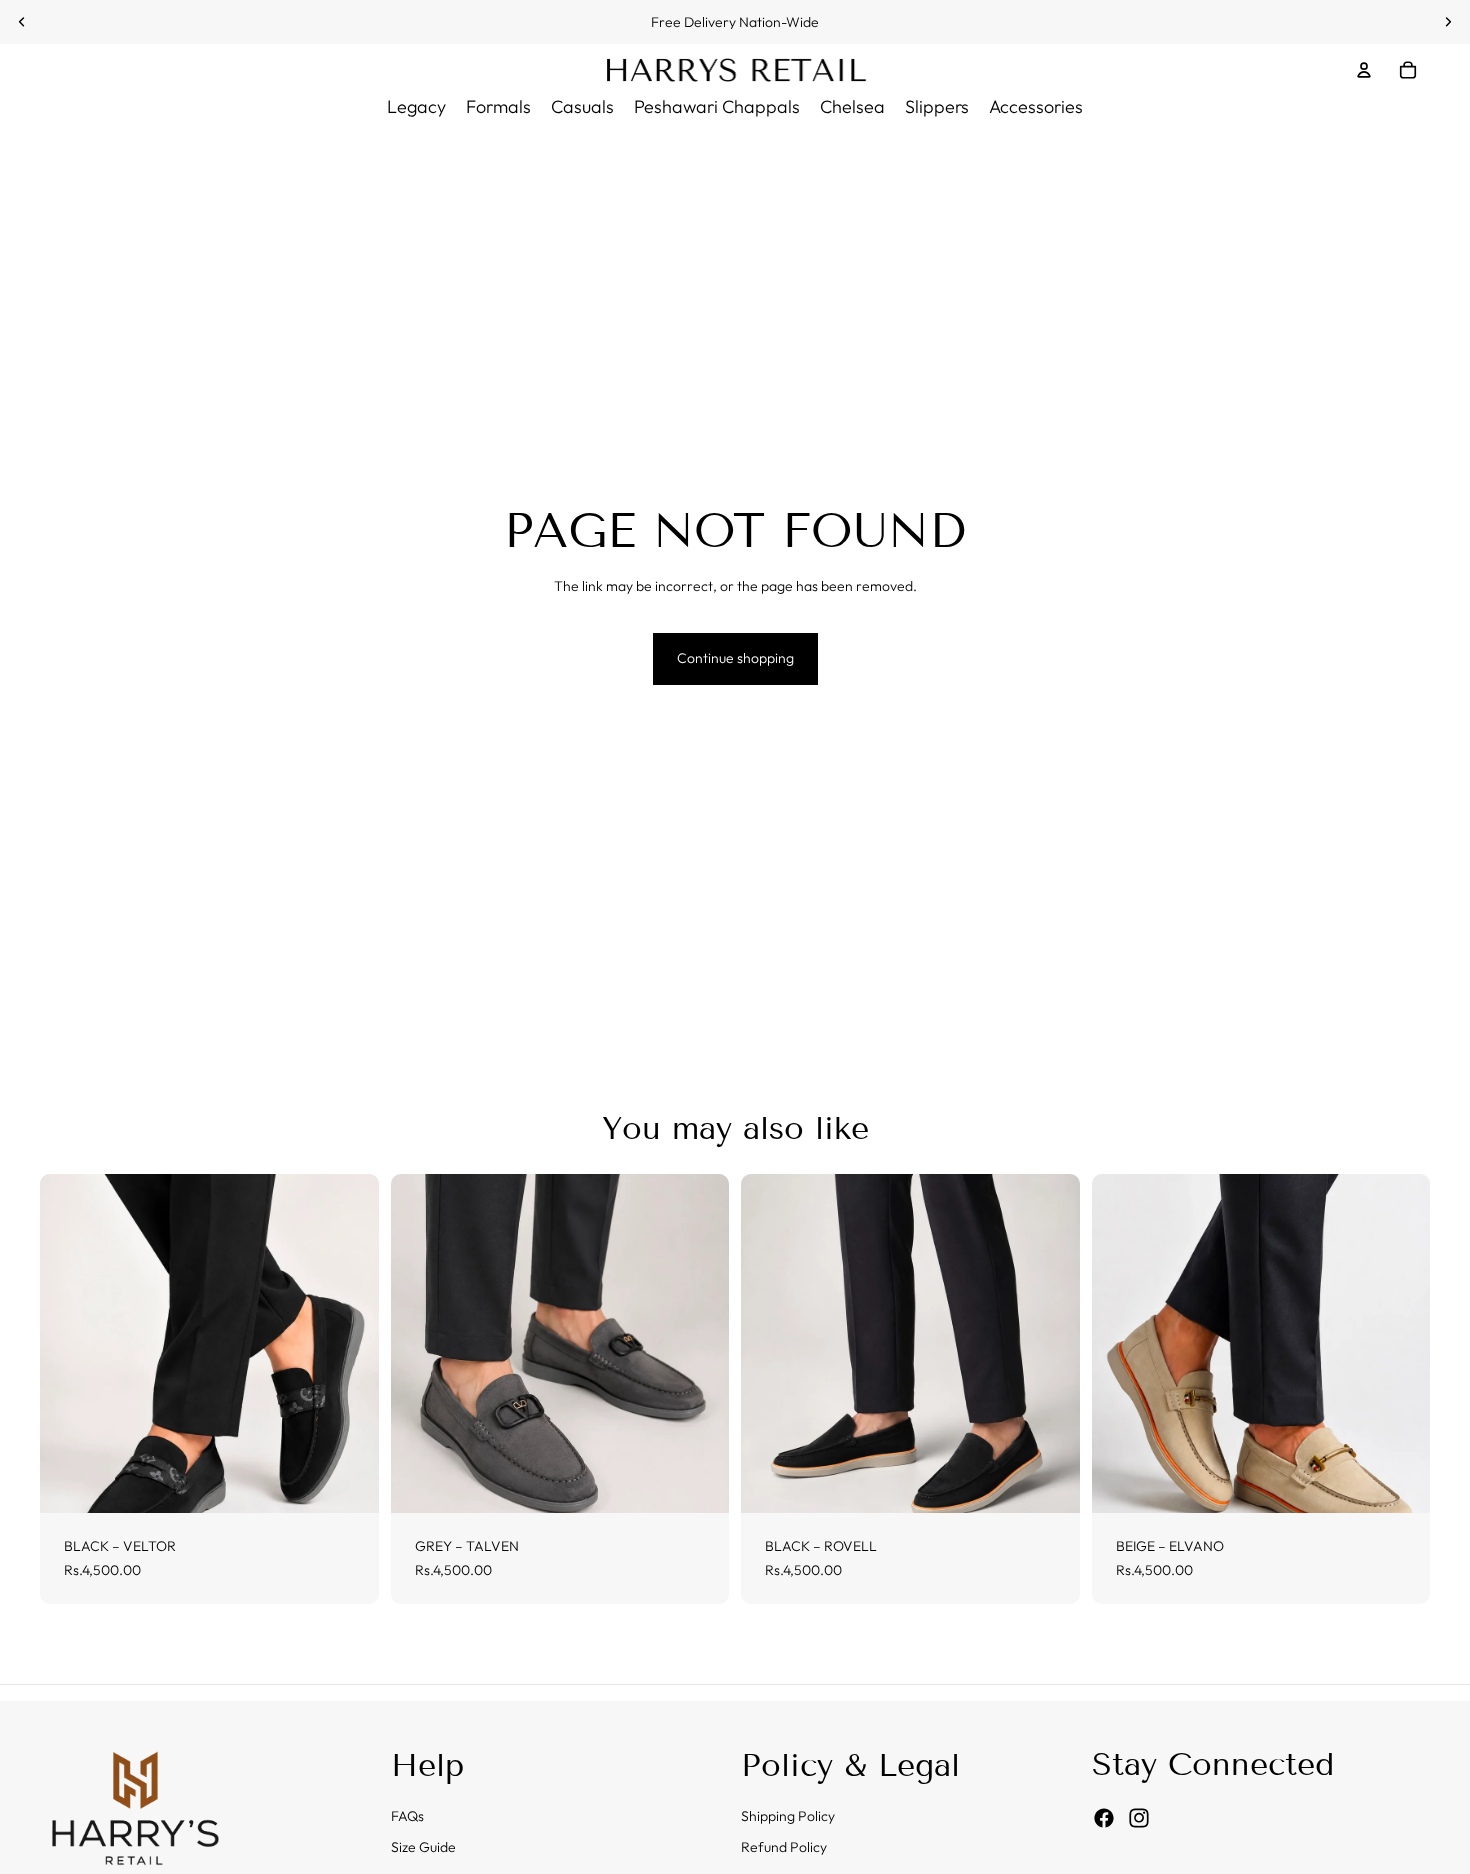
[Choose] (348, 1482)
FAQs (407, 1816)
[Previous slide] (22, 22)
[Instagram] (1139, 1819)
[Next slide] (1448, 22)
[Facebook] (1104, 1819)
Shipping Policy (788, 1816)
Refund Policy (784, 1848)
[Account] (1364, 70)
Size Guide (423, 1848)
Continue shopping (735, 658)
